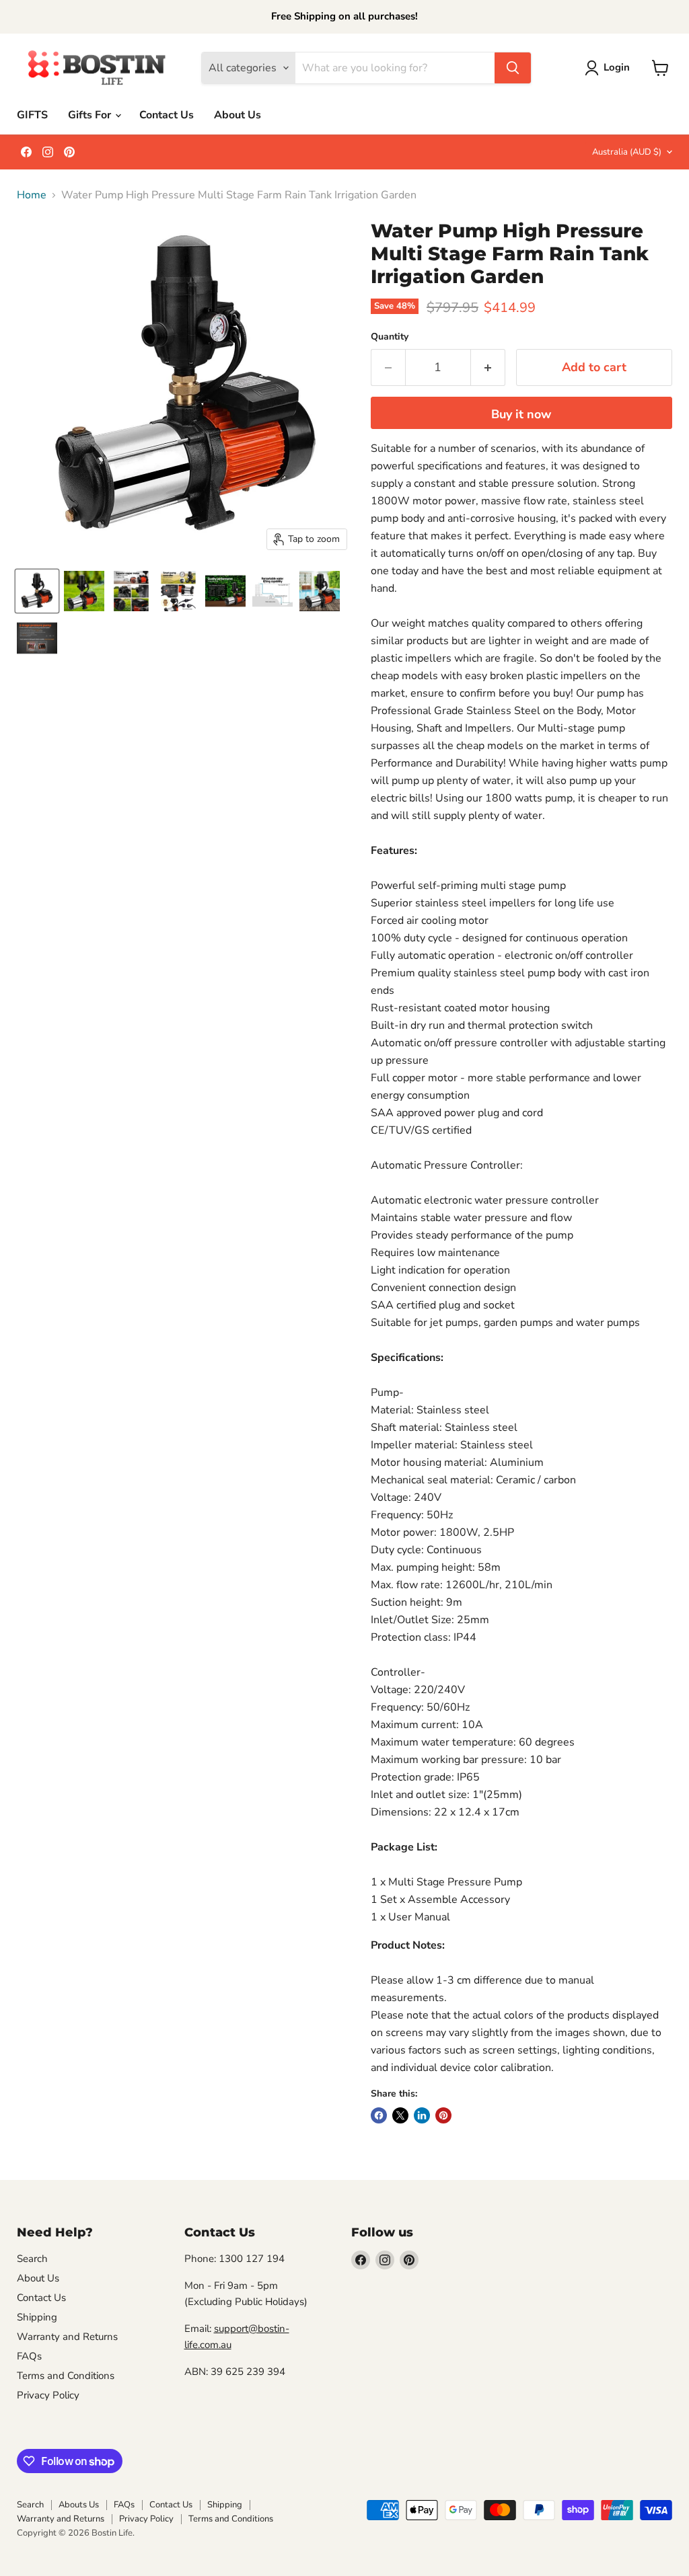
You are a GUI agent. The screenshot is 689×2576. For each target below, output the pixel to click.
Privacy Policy (48, 2395)
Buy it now (521, 414)
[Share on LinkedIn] (422, 2115)
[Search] (513, 68)
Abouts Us (79, 2505)
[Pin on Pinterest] (443, 2115)
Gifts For (91, 115)
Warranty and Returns (67, 2337)
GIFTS (32, 115)
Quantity (390, 337)
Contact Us (167, 115)
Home (32, 195)
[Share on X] (400, 2115)
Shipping (37, 2317)
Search (32, 2259)
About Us (238, 115)
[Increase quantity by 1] (488, 367)
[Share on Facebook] (379, 2115)
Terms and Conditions (66, 2376)
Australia (627, 152)
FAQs (29, 2356)
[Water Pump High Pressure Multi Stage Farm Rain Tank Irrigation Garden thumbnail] (84, 591)
